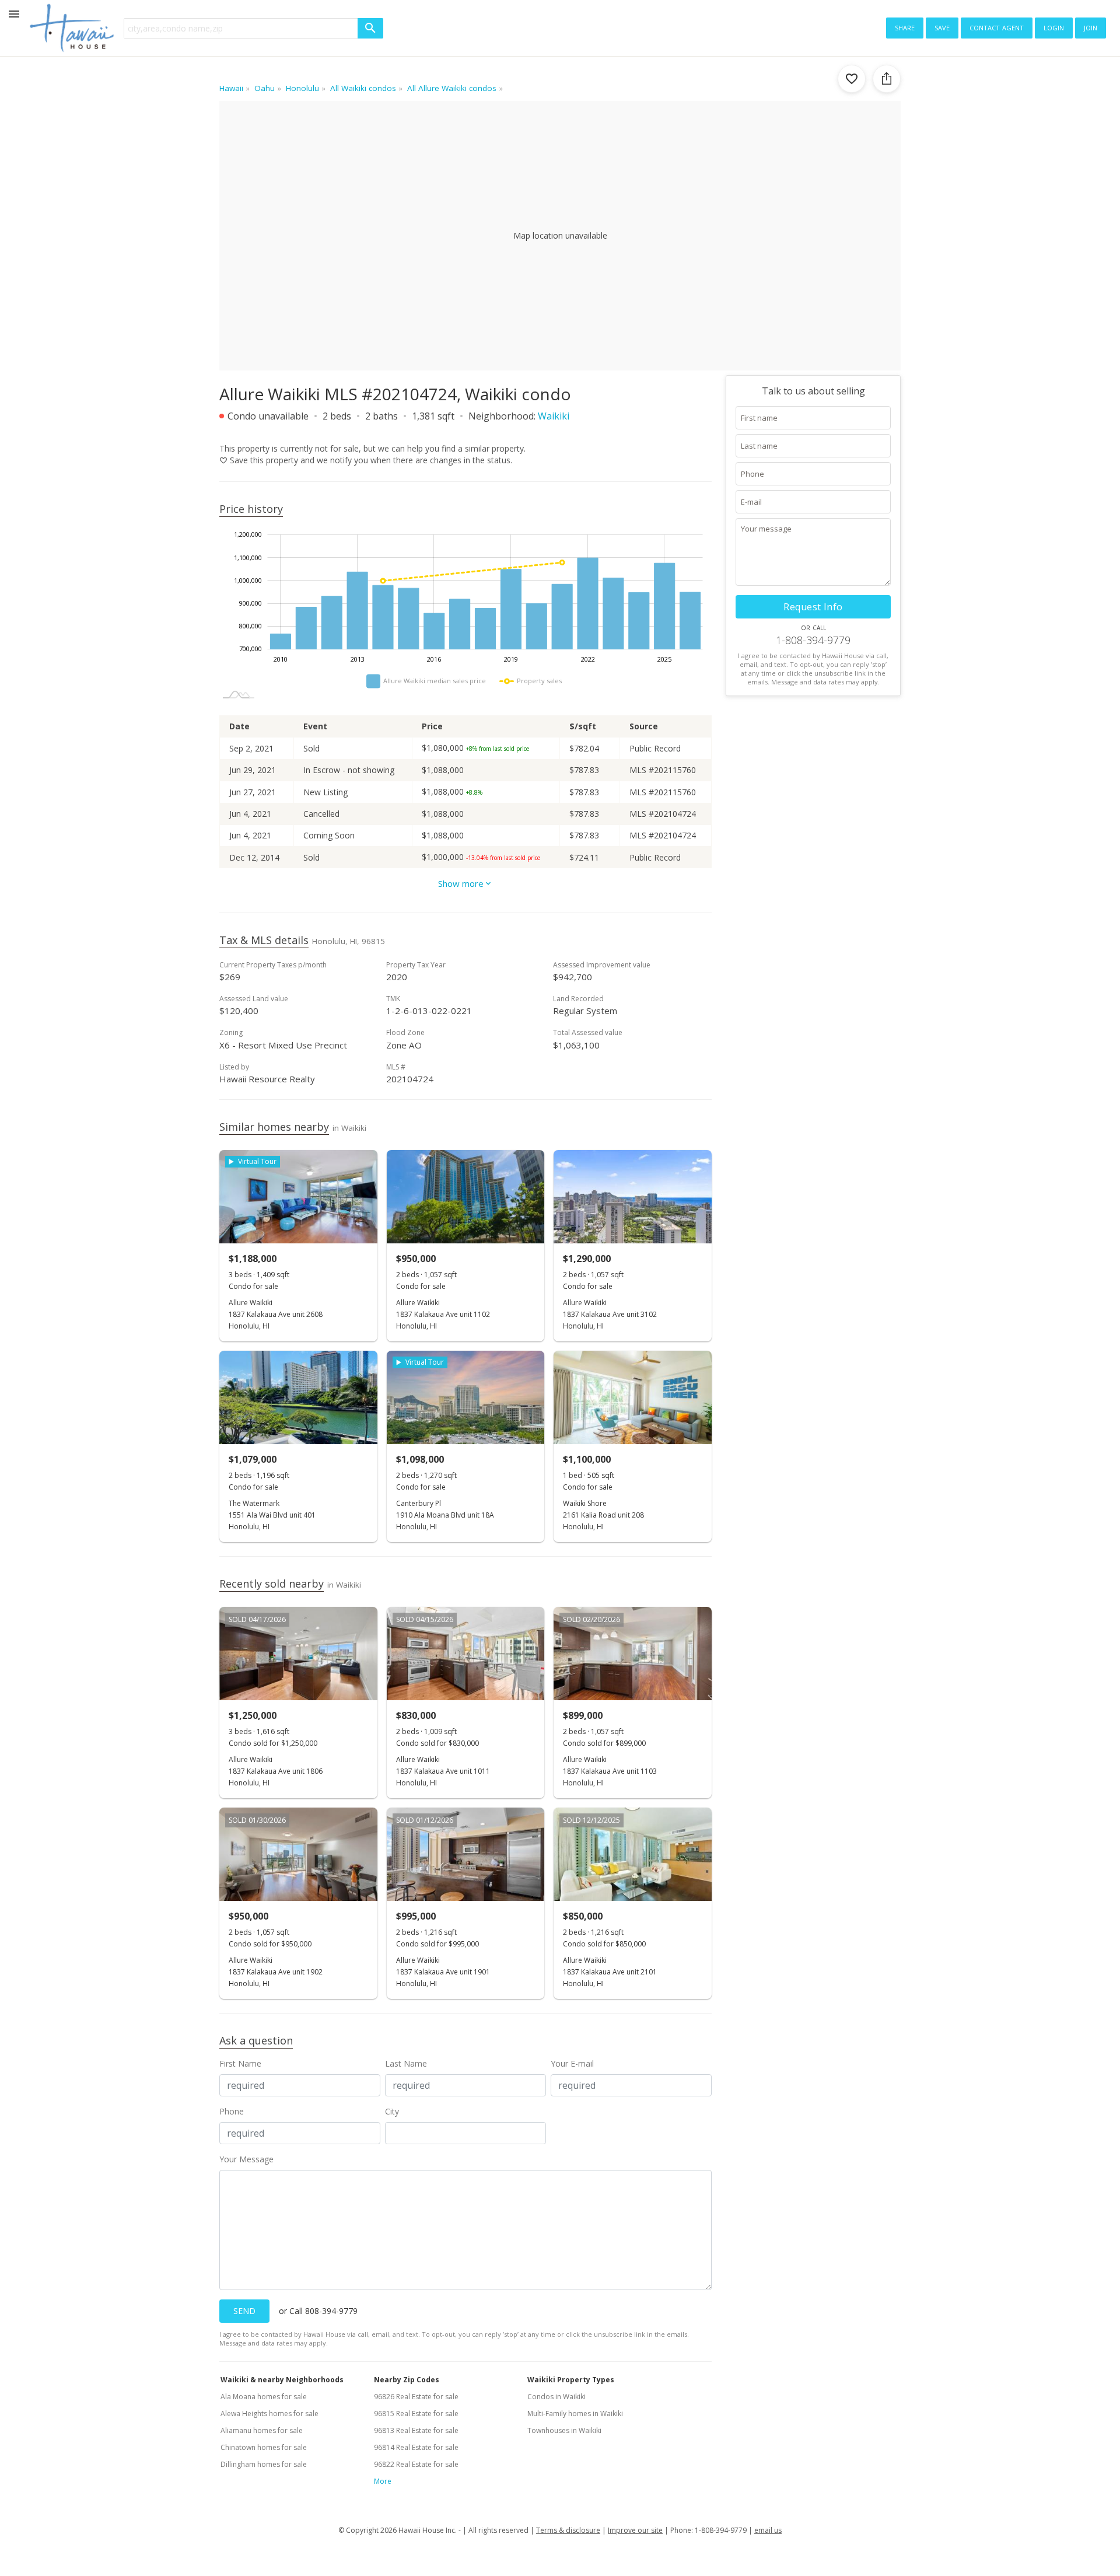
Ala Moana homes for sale (264, 2397)
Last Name (406, 2063)
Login (1054, 27)
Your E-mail (572, 2063)
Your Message (246, 2159)
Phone (232, 2111)
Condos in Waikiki (556, 2397)
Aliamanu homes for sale (262, 2430)
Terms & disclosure (568, 2530)
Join (1091, 27)
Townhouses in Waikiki (564, 2430)
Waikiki (554, 416)
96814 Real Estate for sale (416, 2447)
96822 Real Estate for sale (416, 2464)
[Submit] (370, 28)
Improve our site (635, 2530)
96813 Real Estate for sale (416, 2430)
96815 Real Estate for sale (416, 2414)
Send (244, 2311)
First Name (240, 2063)
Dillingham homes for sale (264, 2464)
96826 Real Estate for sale (416, 2397)
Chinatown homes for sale (264, 2447)
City (392, 2111)
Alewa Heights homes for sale (269, 2414)
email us (768, 2530)
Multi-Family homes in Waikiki (575, 2414)
